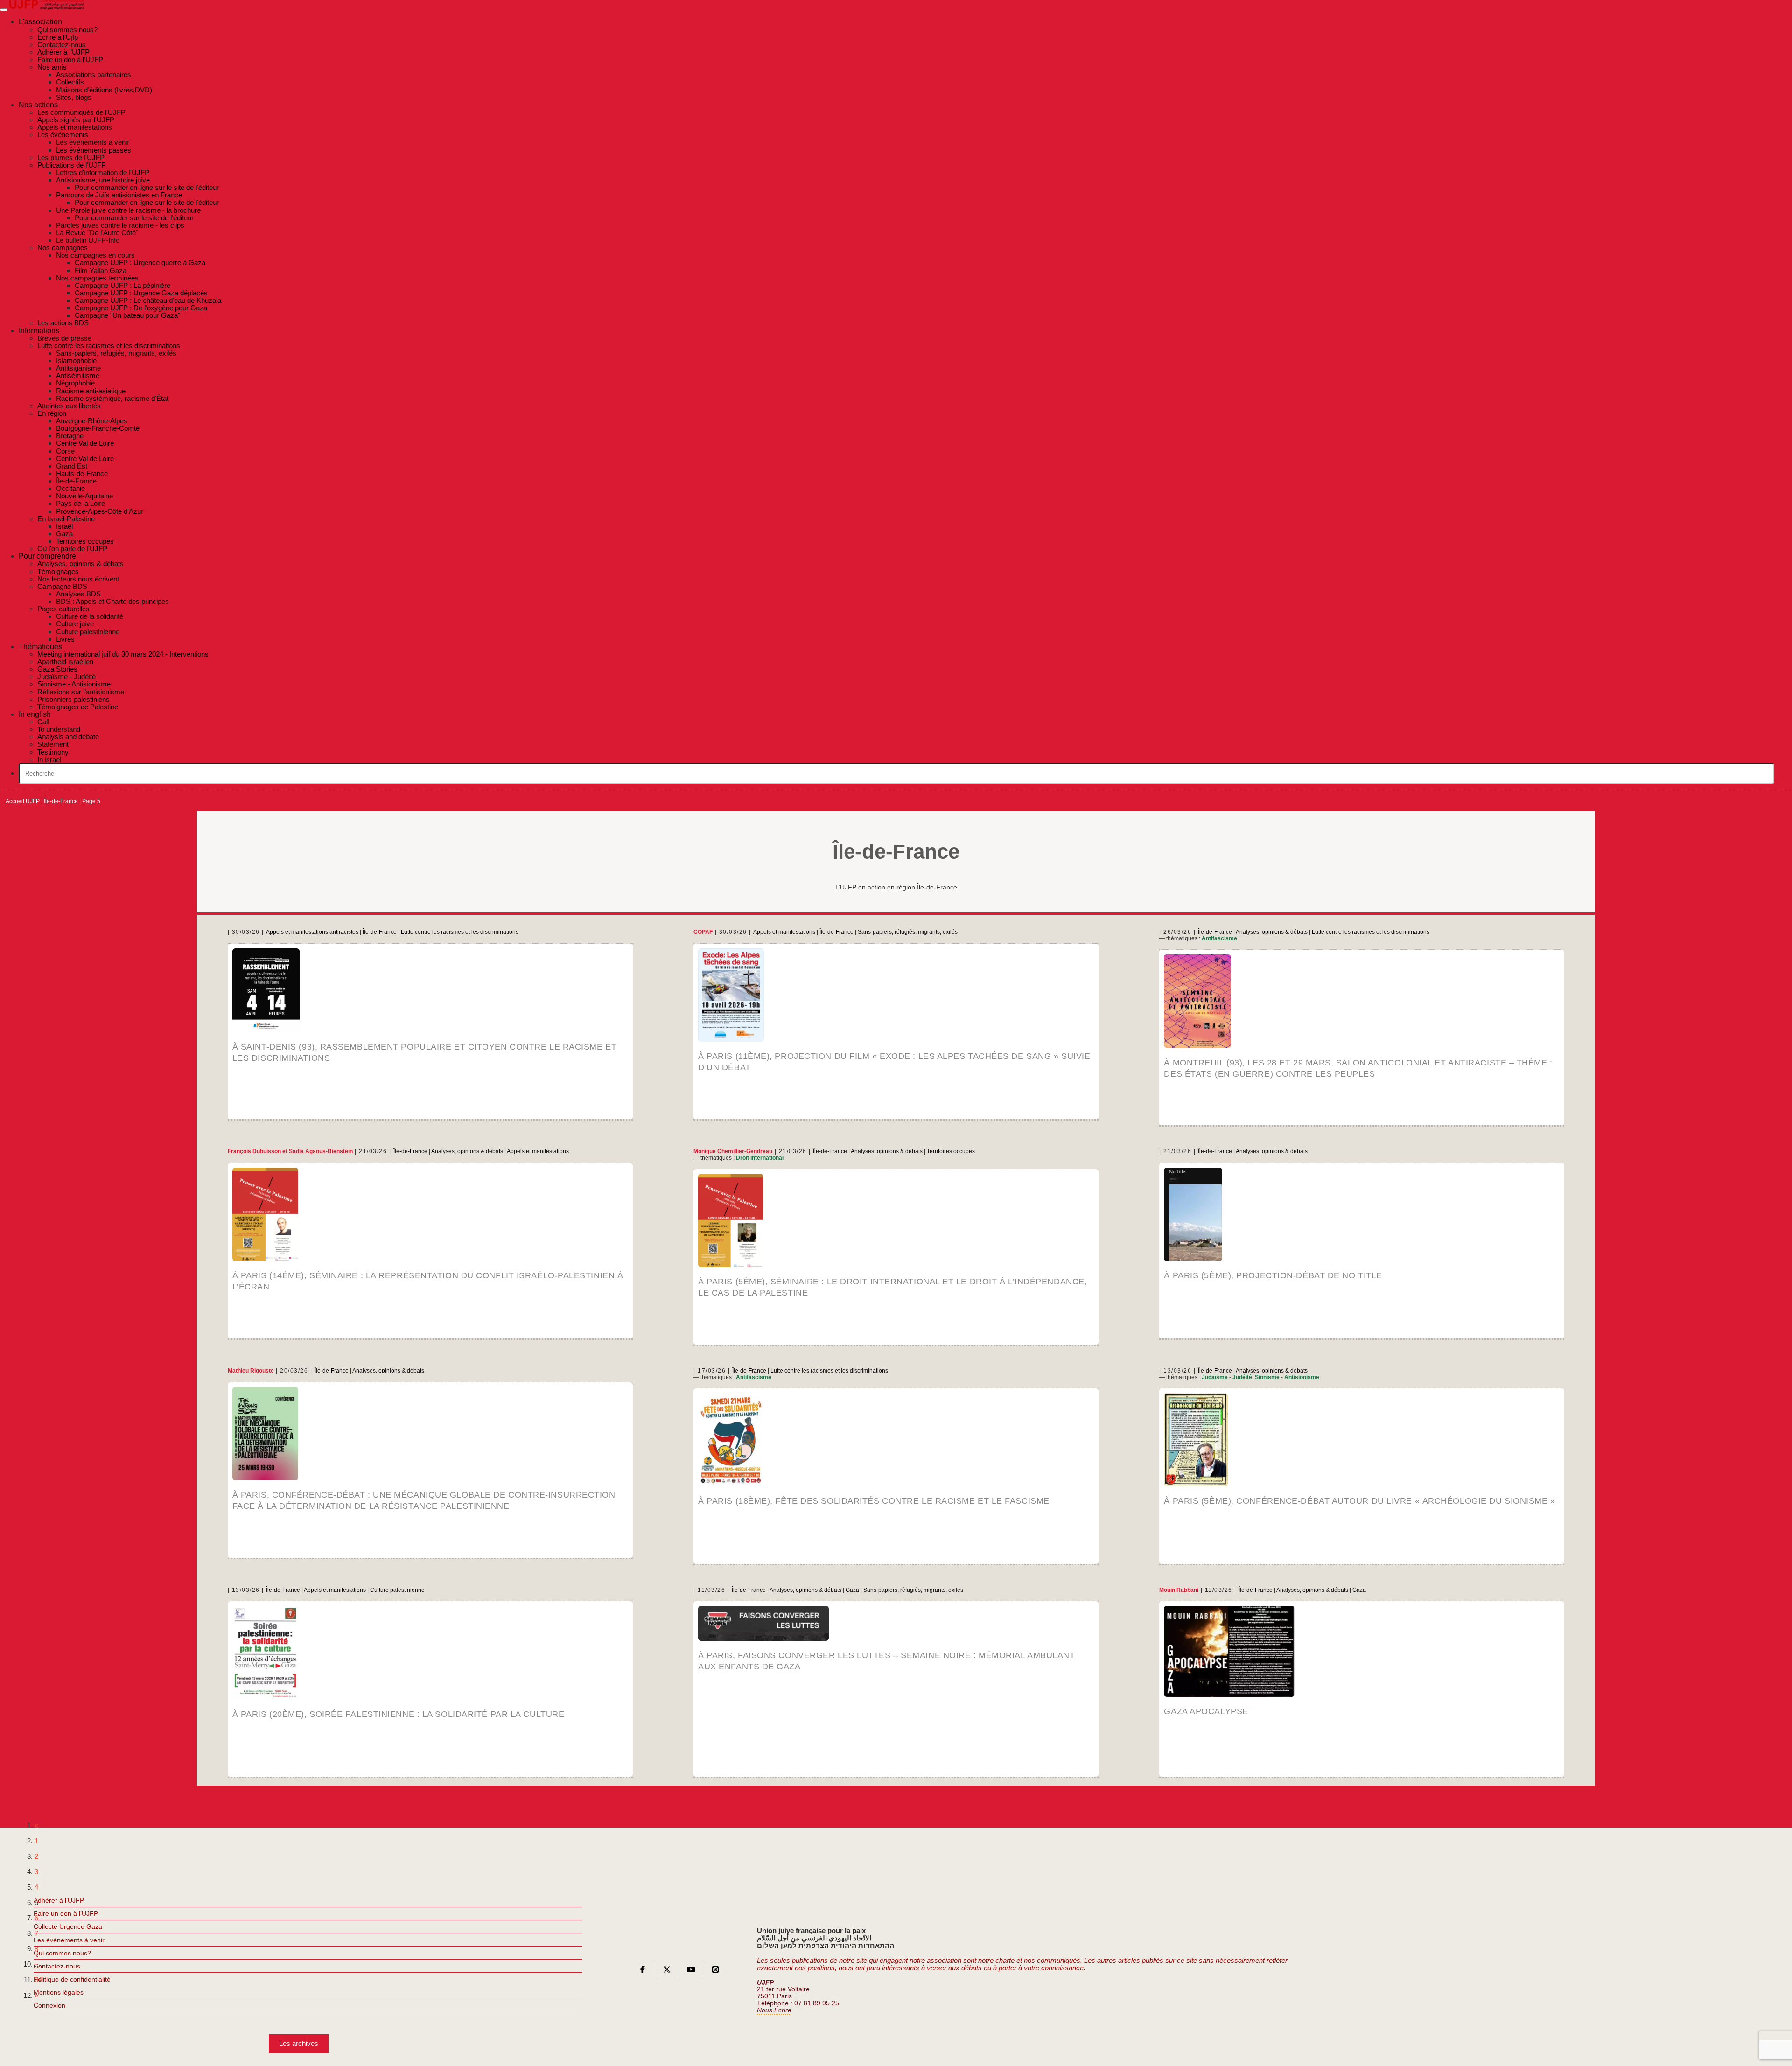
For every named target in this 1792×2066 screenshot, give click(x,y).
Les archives (299, 2043)
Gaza (852, 1590)
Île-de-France (61, 801)
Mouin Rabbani (1179, 1590)
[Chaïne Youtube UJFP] (691, 1971)
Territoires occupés (951, 1151)
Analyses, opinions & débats (1272, 932)
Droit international (760, 1158)
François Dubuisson (254, 1151)
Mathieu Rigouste (251, 1371)
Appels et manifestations (784, 932)
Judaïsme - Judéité (1227, 1377)
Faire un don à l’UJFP (66, 1913)
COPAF (703, 932)
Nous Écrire (774, 2010)
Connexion (49, 2005)
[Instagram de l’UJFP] (715, 1971)
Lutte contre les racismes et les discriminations (460, 932)
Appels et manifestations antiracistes (312, 932)
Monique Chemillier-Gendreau (733, 1151)
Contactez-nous (57, 1966)
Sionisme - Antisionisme (1287, 1377)
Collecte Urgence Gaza (68, 1926)
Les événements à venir (69, 1940)
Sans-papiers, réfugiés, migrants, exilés (908, 932)
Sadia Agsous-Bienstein (321, 1151)
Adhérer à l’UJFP (59, 1900)
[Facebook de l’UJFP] (643, 1971)
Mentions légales (59, 1992)
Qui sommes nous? (62, 1953)
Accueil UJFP (23, 801)
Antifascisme (1219, 938)
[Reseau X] (667, 1971)
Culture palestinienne (397, 1590)
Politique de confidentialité (72, 1979)
